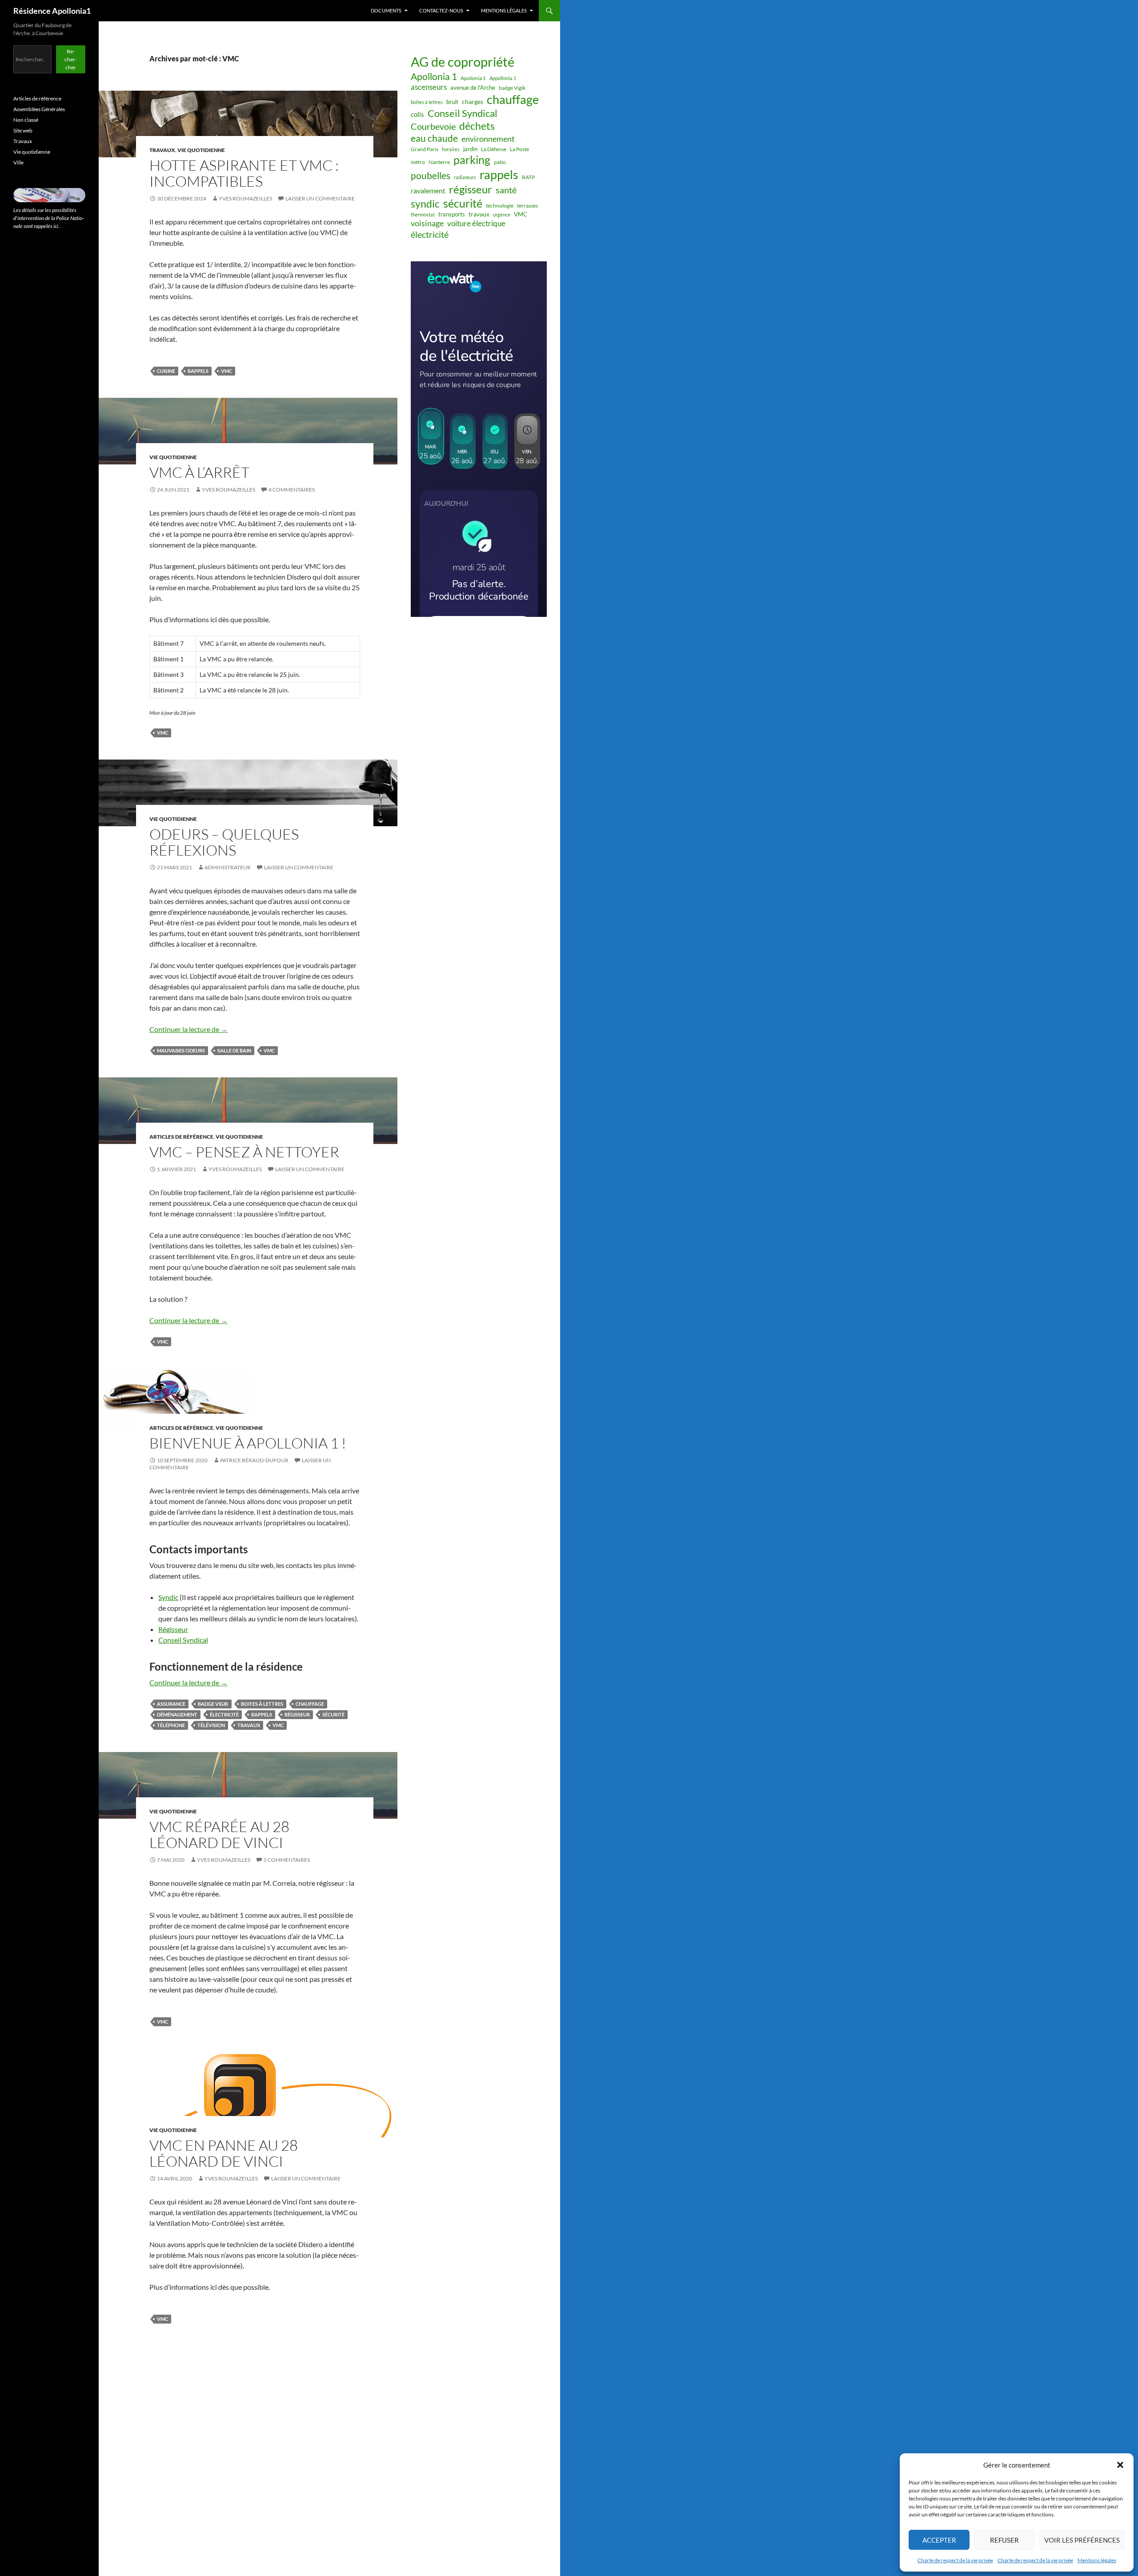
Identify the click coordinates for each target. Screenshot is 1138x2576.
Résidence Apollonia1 (52, 11)
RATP (528, 177)
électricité (224, 1714)
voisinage (427, 223)
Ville (18, 162)
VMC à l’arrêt (199, 472)
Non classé (26, 120)
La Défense (494, 149)
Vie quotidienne (201, 150)
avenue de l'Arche (473, 88)
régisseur (297, 1714)
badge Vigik (213, 1704)
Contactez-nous (441, 10)
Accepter (939, 2540)
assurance (171, 1704)
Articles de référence (181, 1137)
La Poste (519, 149)
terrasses (527, 206)
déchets (477, 126)
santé (506, 190)
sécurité (333, 1714)
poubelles (431, 175)
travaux (249, 1725)
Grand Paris (425, 149)
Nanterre (439, 162)
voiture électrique (476, 224)
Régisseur (173, 1629)
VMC (226, 371)
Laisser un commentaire (320, 198)
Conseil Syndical (183, 1640)
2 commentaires (287, 1860)
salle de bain (234, 1050)
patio (500, 162)
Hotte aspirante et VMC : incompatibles (244, 173)
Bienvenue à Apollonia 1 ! (248, 1443)
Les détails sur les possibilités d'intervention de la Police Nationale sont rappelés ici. (49, 218)
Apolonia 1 (473, 78)
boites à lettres (262, 1704)
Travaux (162, 150)
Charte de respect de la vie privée (955, 2560)
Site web (23, 130)
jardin (470, 149)
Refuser (1004, 2540)
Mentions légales (1097, 2560)
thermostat (423, 214)
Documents (386, 10)
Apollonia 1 (434, 76)
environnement (488, 139)
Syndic (168, 1597)
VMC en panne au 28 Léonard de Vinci (224, 2153)
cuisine (166, 371)
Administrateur (228, 867)
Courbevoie (433, 126)
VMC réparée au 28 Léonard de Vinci (219, 1834)
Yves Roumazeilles (245, 198)
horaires (451, 149)
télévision (211, 1725)
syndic (425, 204)
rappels (198, 371)
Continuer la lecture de (188, 1029)
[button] (1120, 2465)
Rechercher (71, 59)
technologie (500, 206)
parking (472, 160)
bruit (452, 102)
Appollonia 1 (503, 78)
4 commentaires (292, 490)
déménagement (177, 1714)
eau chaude (434, 138)
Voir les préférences (1082, 2540)
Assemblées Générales (39, 109)
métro (418, 162)
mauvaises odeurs (181, 1050)
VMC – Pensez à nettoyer (244, 1152)
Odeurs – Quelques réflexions (224, 842)
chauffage (310, 1704)
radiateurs (465, 177)
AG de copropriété (463, 62)
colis (417, 114)
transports (452, 214)
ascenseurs (429, 87)
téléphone (171, 1725)
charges (473, 102)
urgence (502, 214)
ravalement (428, 190)
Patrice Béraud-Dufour (254, 1460)
